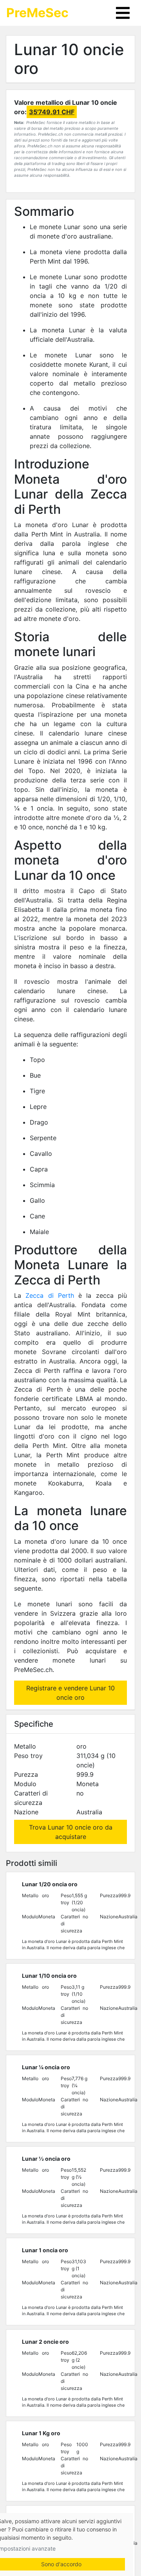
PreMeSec (37, 13)
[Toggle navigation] (123, 13)
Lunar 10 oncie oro (69, 59)
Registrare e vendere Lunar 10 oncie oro (70, 1693)
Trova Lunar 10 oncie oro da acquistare (71, 1832)
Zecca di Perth (50, 1295)
